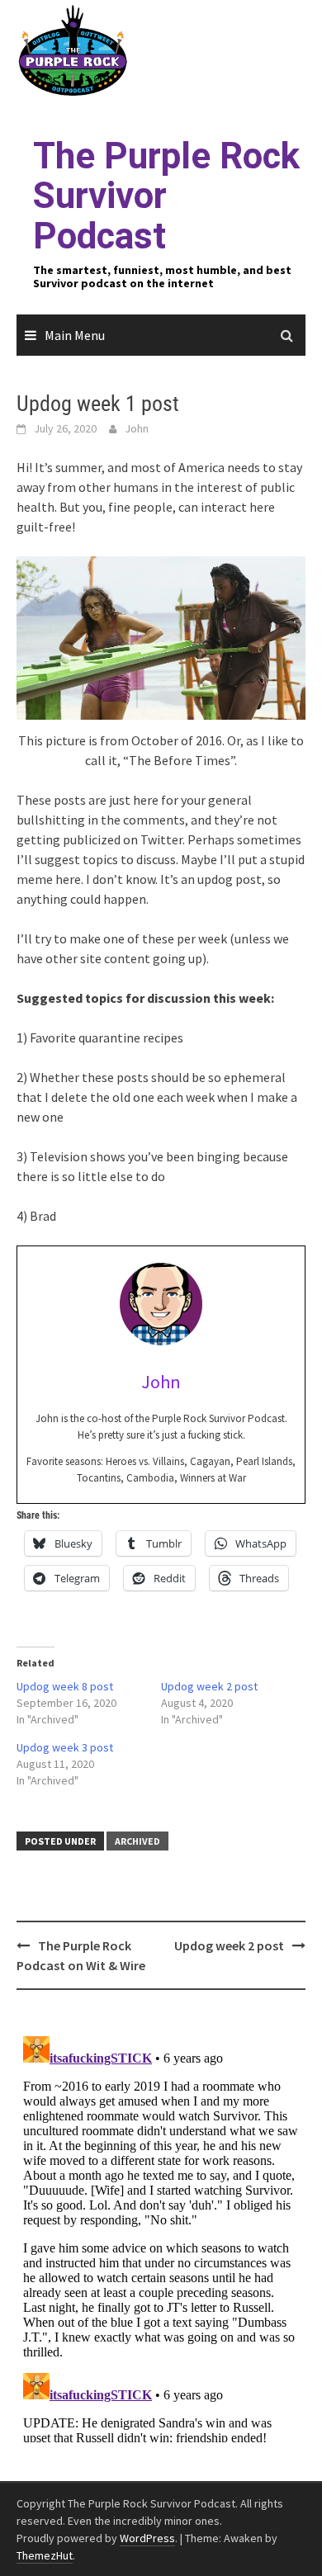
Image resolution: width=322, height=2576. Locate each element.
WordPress (147, 2538)
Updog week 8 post (65, 1686)
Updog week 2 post (209, 1686)
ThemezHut (45, 2555)
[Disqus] (161, 2236)
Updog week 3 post (65, 1747)
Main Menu (75, 335)
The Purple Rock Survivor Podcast (166, 196)
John (137, 428)
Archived (137, 1841)
